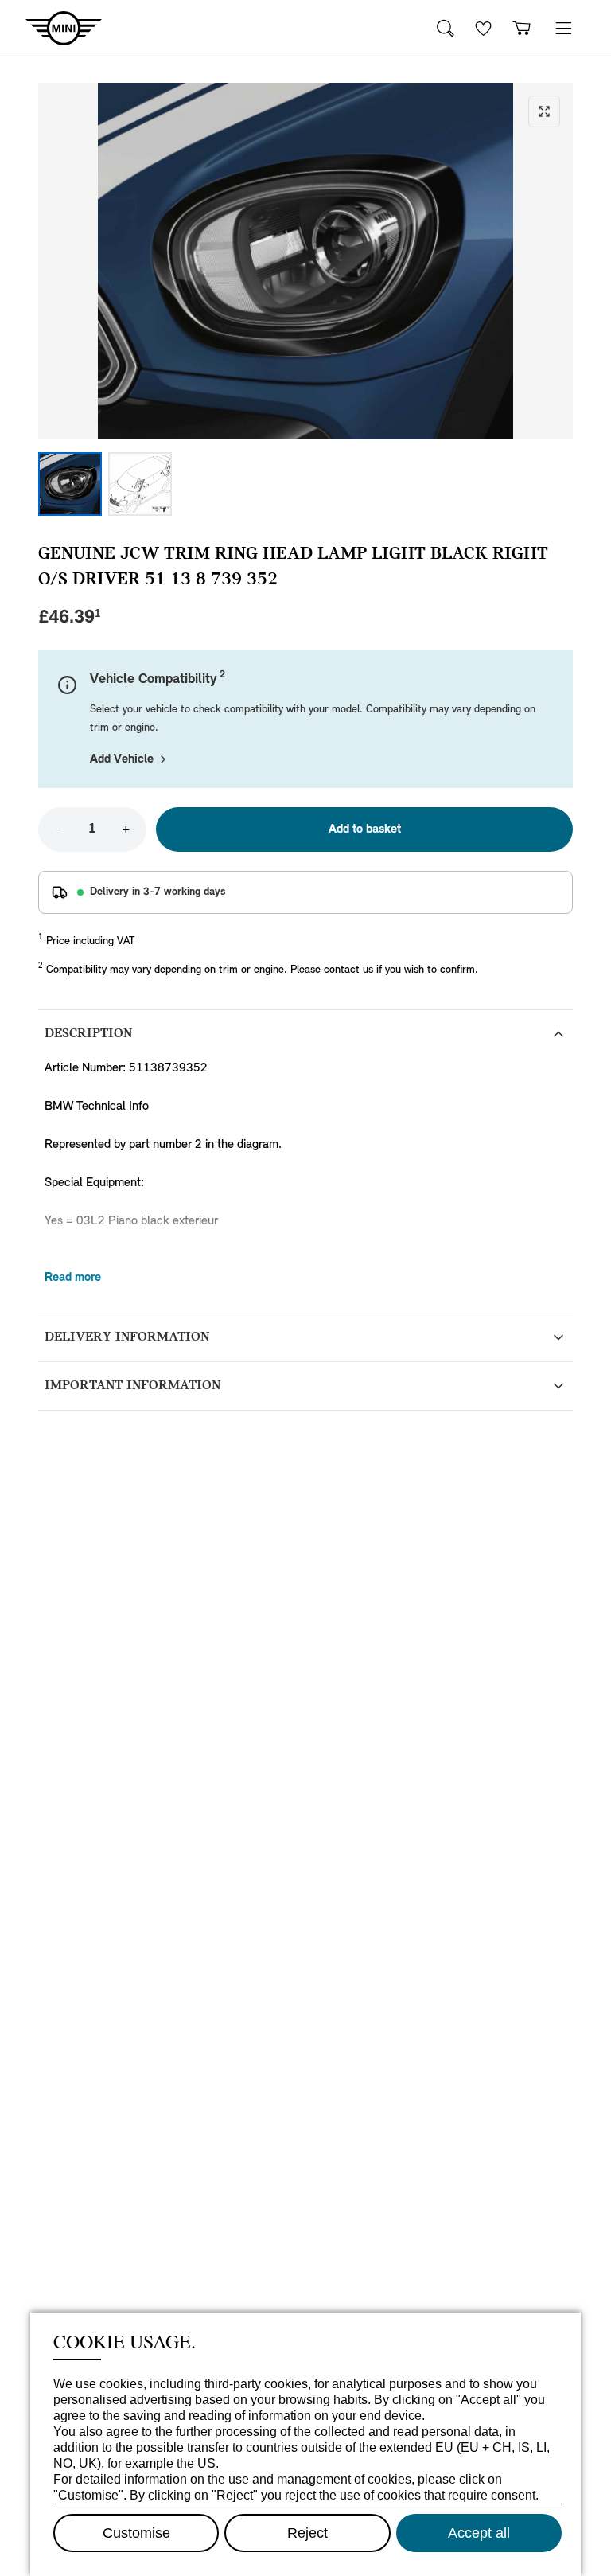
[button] (563, 28)
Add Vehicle (122, 759)
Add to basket (365, 829)
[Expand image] (305, 261)
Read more (73, 1278)
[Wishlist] (484, 28)
